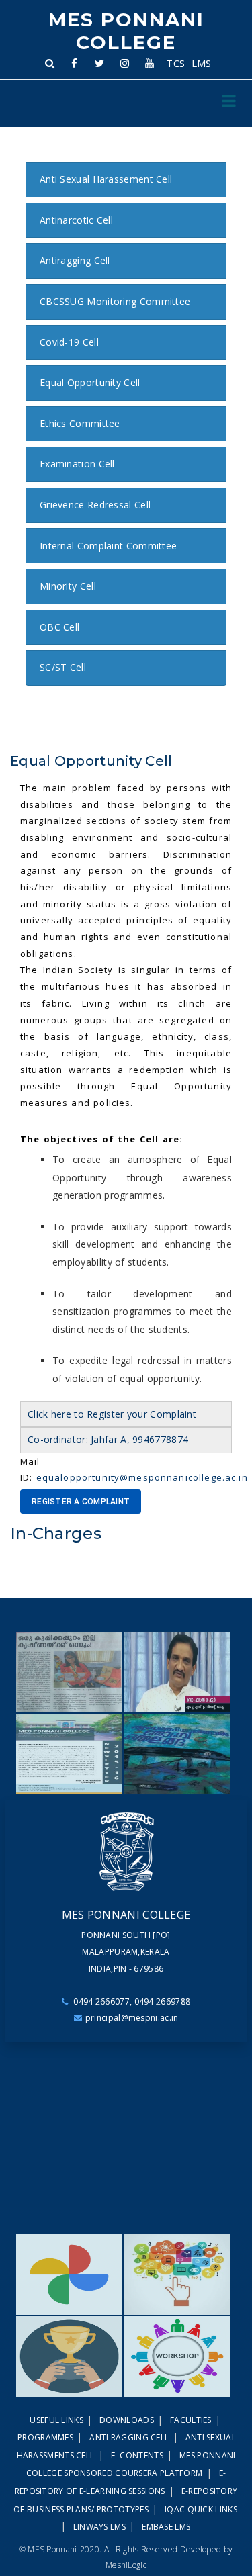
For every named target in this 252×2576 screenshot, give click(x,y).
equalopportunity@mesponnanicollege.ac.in (142, 1477)
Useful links (57, 2420)
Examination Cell (77, 464)
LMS (201, 63)
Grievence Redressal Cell (95, 505)
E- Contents (138, 2455)
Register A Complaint (81, 1502)
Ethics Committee (80, 423)
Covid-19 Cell (69, 342)
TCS (175, 63)
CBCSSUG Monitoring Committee (115, 301)
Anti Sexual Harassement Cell (106, 179)
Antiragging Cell (75, 260)
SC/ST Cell (63, 667)
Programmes (46, 2437)
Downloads (128, 2420)
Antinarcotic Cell (76, 220)
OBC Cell (59, 627)
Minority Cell (68, 586)
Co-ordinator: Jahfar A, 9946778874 (108, 1439)
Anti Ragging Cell (130, 2437)
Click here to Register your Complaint (112, 1414)
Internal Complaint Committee (108, 546)
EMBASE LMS (166, 2527)
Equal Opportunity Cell (90, 382)
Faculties (192, 2420)
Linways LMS (101, 2527)
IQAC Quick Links (201, 2509)
